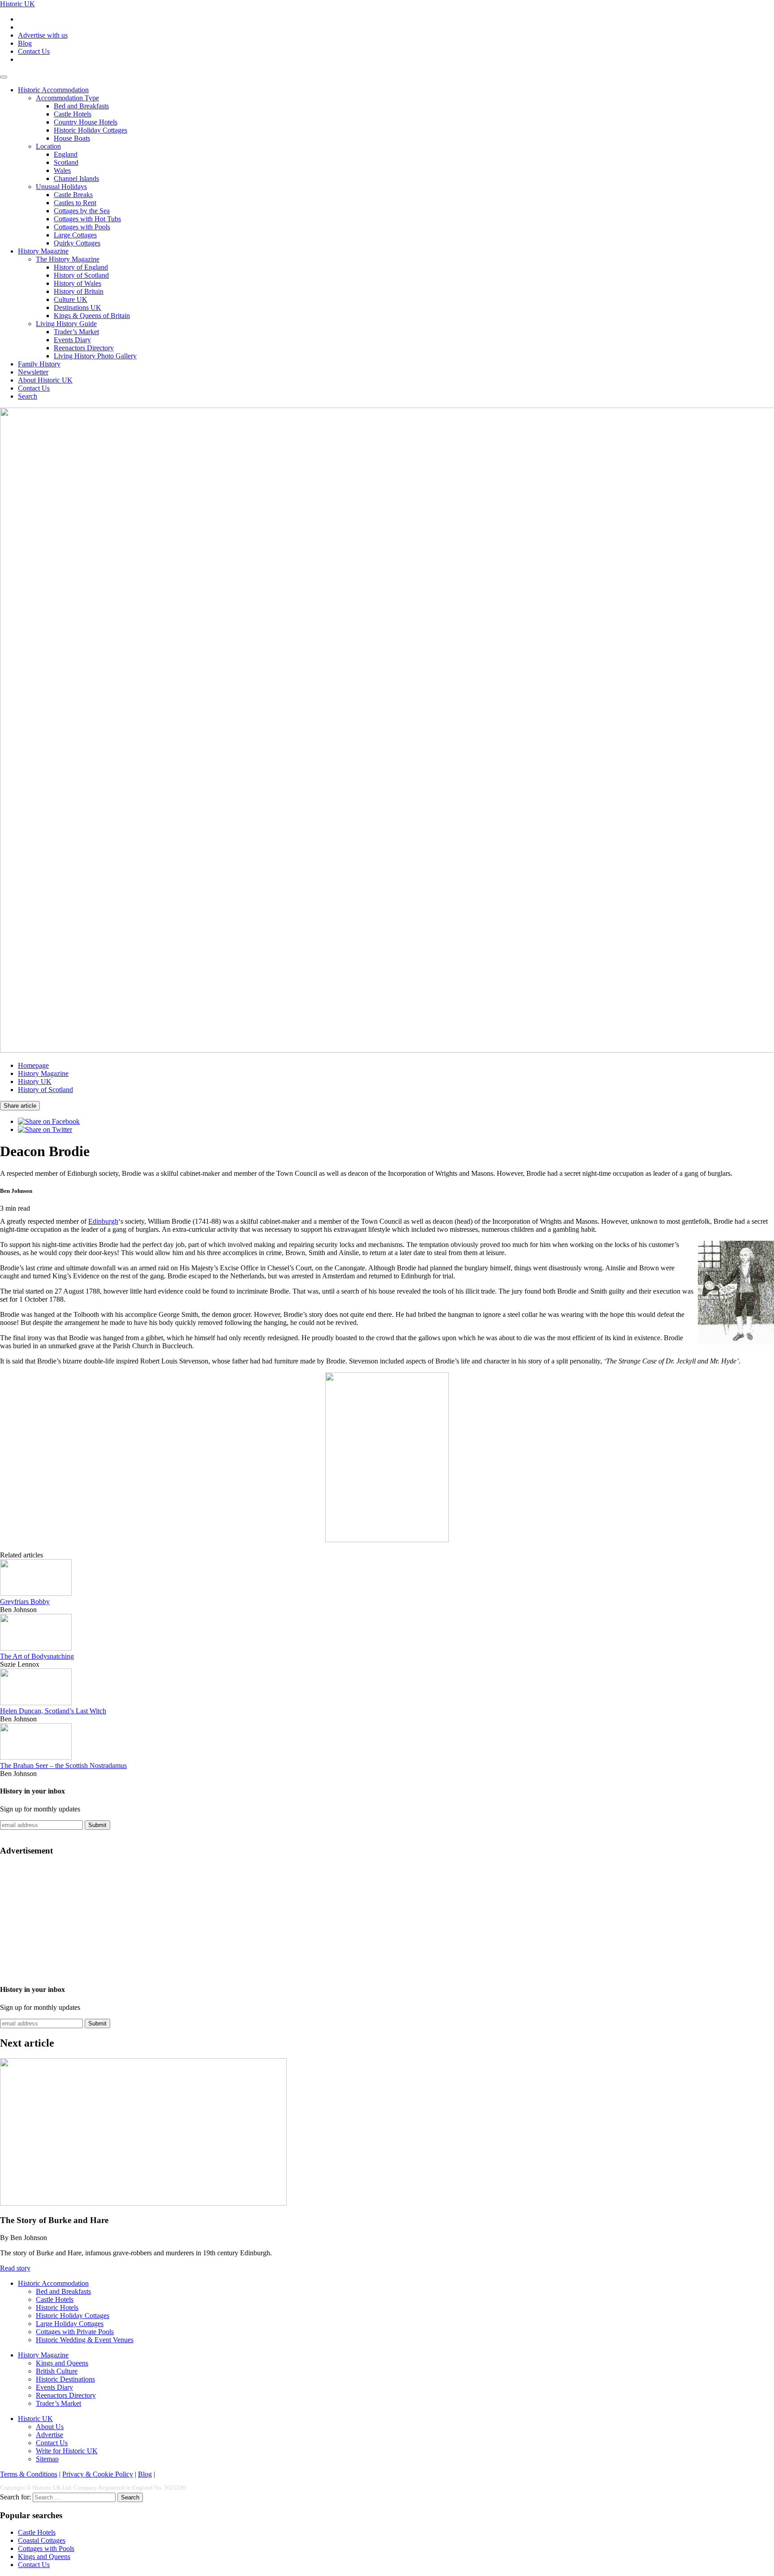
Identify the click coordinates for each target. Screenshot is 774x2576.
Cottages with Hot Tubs (87, 219)
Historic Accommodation (53, 90)
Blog (25, 43)
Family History (39, 364)
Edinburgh (103, 1221)
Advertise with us (43, 35)
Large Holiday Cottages (70, 2324)
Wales (62, 170)
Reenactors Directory (84, 348)
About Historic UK (45, 380)
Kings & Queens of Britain (92, 316)
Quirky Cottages (77, 243)
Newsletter (33, 372)
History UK (35, 1082)
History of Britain (79, 291)
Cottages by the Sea (82, 211)
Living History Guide (66, 324)
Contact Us (34, 51)
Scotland (66, 162)
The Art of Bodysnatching (37, 1656)
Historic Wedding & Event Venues (85, 2340)
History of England (81, 267)
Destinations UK (77, 307)
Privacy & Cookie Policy (98, 2474)
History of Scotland (81, 275)
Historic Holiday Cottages (90, 130)
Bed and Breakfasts (81, 106)
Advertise (49, 2435)
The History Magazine (68, 259)
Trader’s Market (76, 332)
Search (28, 396)
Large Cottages (75, 235)
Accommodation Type (67, 98)
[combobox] (74, 2497)
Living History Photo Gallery (95, 356)
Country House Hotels (86, 122)
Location (48, 146)
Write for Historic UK (67, 2451)
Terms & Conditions (29, 2474)
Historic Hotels (57, 2307)
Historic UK (17, 4)
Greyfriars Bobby (25, 1602)
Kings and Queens (62, 2363)
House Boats (72, 138)
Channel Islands (76, 178)
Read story (15, 2268)
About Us (50, 2427)
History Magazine (43, 251)
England (66, 154)
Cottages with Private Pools (75, 2332)
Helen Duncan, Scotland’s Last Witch (53, 1711)
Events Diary (72, 340)
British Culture (57, 2371)
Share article (20, 1106)
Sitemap (47, 2459)
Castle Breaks (73, 195)
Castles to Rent (75, 203)
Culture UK (71, 299)
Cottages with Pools (82, 227)
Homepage (33, 1065)
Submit (97, 1825)
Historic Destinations (65, 2379)
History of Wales (77, 283)
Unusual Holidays (61, 187)
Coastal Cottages (42, 2540)
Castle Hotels (73, 114)
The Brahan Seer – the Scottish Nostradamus (63, 1765)
